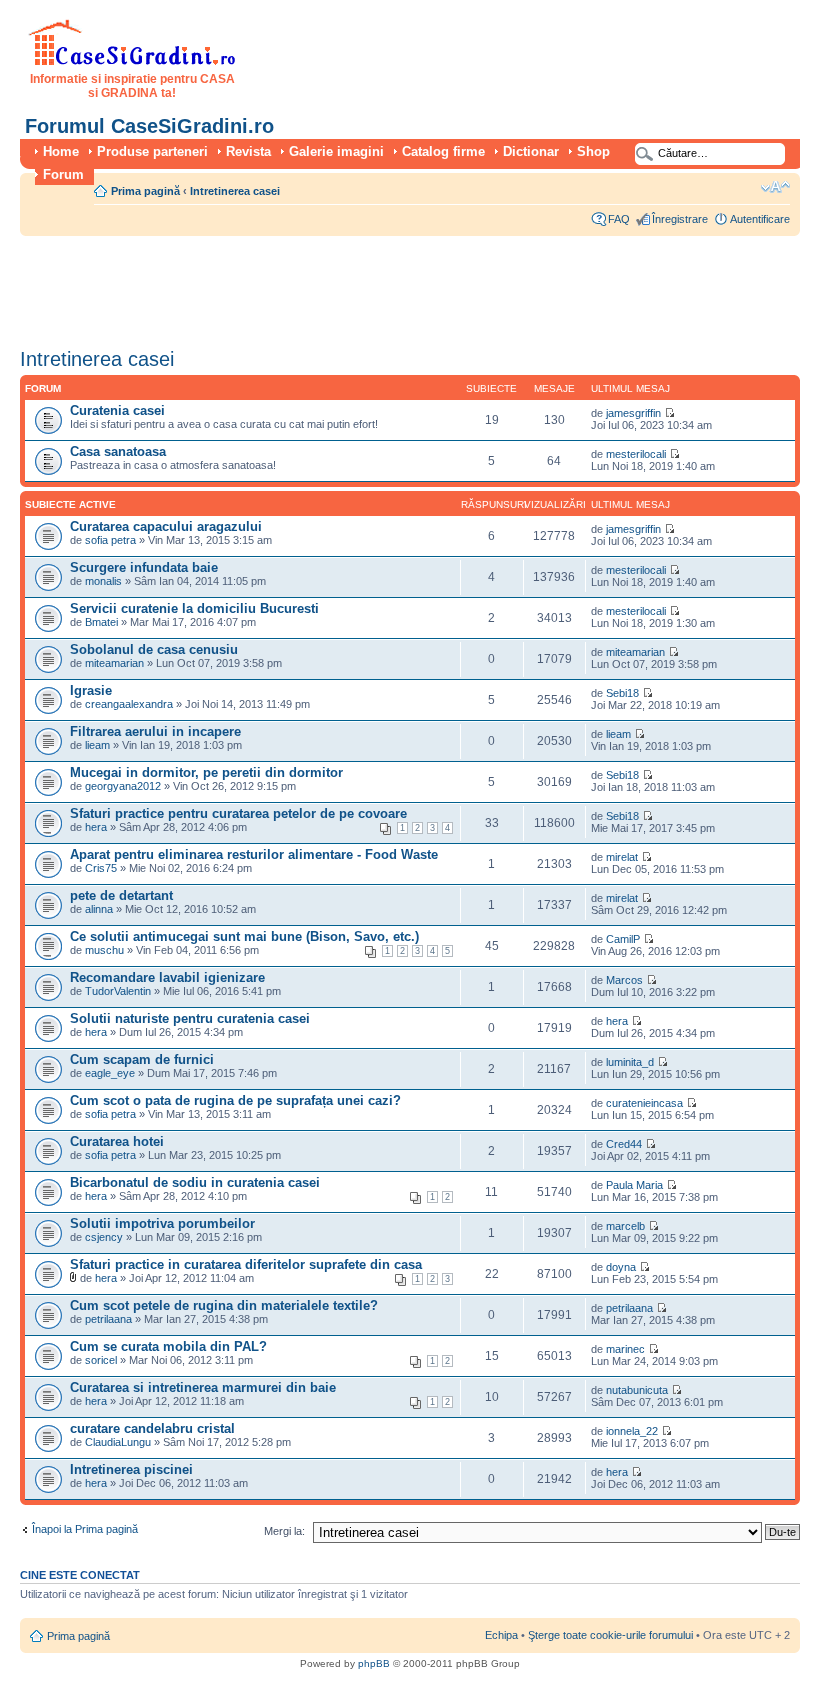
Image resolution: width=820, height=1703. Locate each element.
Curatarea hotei (117, 1141)
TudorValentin (118, 991)
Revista (248, 151)
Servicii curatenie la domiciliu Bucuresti (194, 608)
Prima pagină (145, 191)
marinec (625, 1349)
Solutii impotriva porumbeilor (162, 1223)
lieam (97, 745)
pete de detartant (121, 895)
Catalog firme (443, 151)
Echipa (501, 1635)
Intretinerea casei (235, 191)
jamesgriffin (633, 413)
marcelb (625, 1226)
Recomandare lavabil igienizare (167, 977)
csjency (104, 1237)
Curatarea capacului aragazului (166, 526)
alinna (99, 909)
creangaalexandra (129, 704)
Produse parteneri (152, 151)
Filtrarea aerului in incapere (155, 731)
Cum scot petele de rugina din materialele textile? (224, 1305)
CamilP (623, 939)
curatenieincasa (644, 1103)
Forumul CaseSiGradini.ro (149, 126)
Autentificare (760, 219)
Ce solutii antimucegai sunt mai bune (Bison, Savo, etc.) (244, 936)
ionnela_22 (632, 1431)
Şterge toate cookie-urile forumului (610, 1635)
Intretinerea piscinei (131, 1469)
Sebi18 (622, 693)
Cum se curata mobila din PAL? (168, 1346)
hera (96, 827)
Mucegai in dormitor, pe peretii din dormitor (206, 772)
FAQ (619, 219)
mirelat (622, 857)
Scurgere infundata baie (144, 567)
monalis (103, 581)
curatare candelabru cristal (152, 1428)
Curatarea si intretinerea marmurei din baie (203, 1387)
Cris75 (101, 868)
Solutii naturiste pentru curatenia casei (190, 1018)
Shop (593, 151)
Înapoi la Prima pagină (85, 1529)
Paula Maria (636, 1185)
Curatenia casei (117, 410)
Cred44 (624, 1144)
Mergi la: (284, 1531)
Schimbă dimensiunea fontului (775, 187)
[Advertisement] (384, 285)
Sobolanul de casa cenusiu (154, 649)
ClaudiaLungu (118, 1442)
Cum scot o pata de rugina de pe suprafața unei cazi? (235, 1100)
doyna (621, 1267)
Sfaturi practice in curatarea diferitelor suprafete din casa (246, 1264)
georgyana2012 (123, 786)
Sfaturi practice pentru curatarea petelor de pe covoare (238, 813)
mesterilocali (636, 454)
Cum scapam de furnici (142, 1059)
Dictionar (531, 151)
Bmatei (101, 622)
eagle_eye (110, 1073)
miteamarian (114, 663)
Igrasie (91, 690)
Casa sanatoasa (118, 451)
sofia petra (110, 540)
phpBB (374, 1663)
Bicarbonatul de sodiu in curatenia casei (195, 1182)
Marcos (624, 980)
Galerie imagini (336, 151)
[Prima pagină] (132, 62)
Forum (63, 174)
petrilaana (108, 1319)
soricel (101, 1360)
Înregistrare (680, 219)
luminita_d (630, 1062)
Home (61, 151)
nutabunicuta (637, 1390)
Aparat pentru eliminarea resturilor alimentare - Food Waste (254, 854)
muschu (104, 950)
